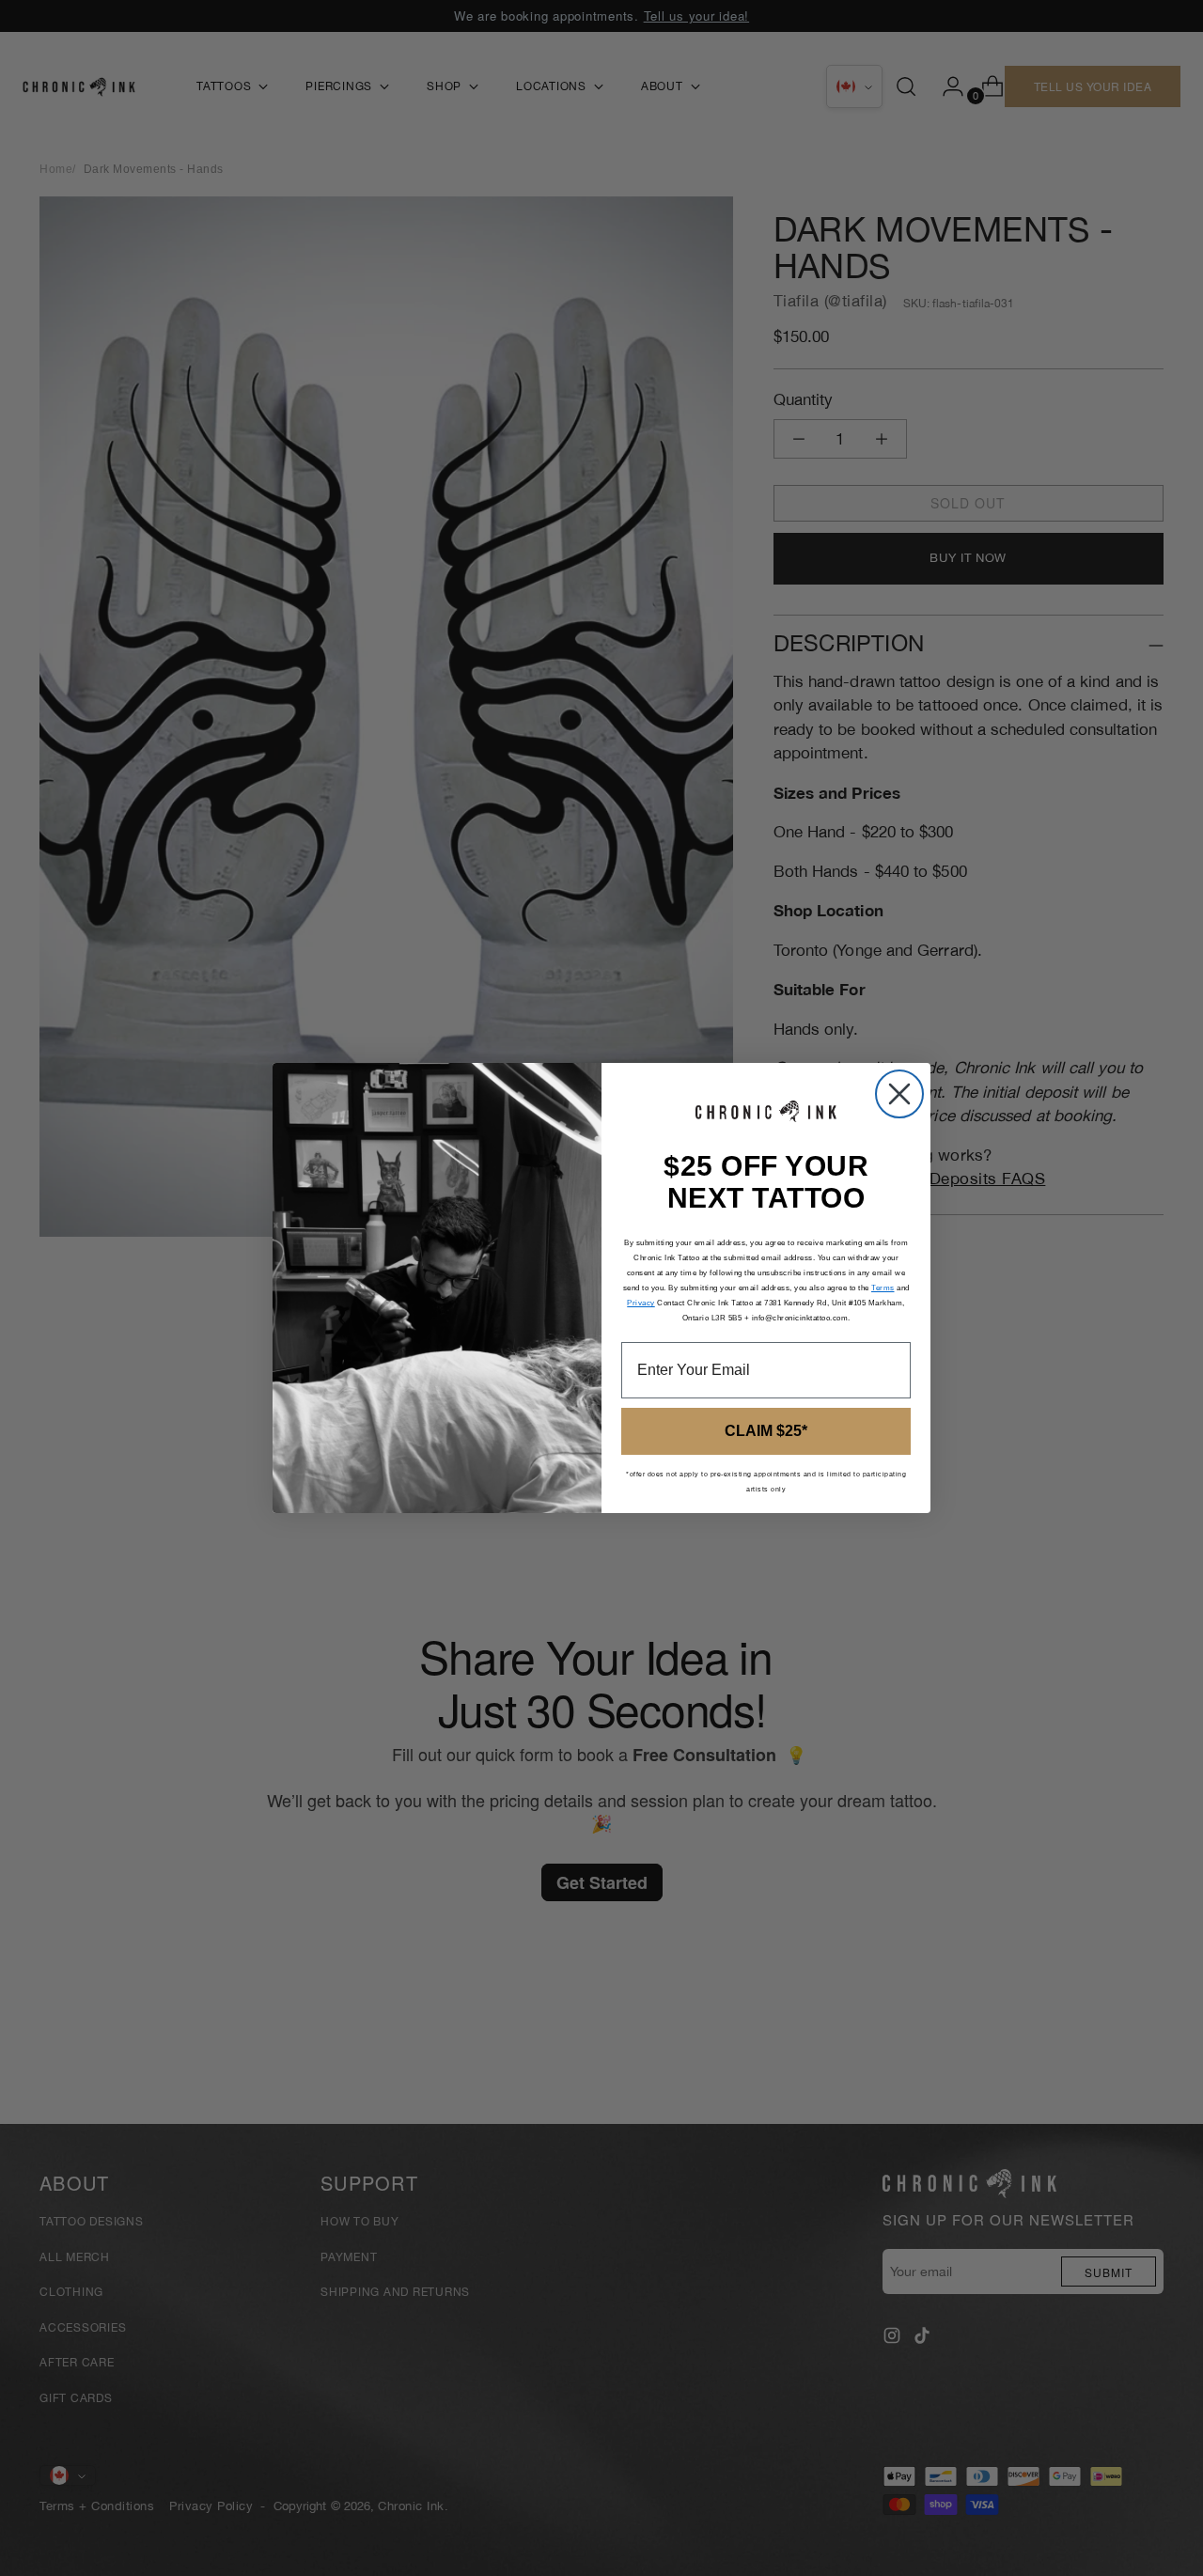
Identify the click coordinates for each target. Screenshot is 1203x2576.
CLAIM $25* (766, 1431)
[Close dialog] (899, 1094)
